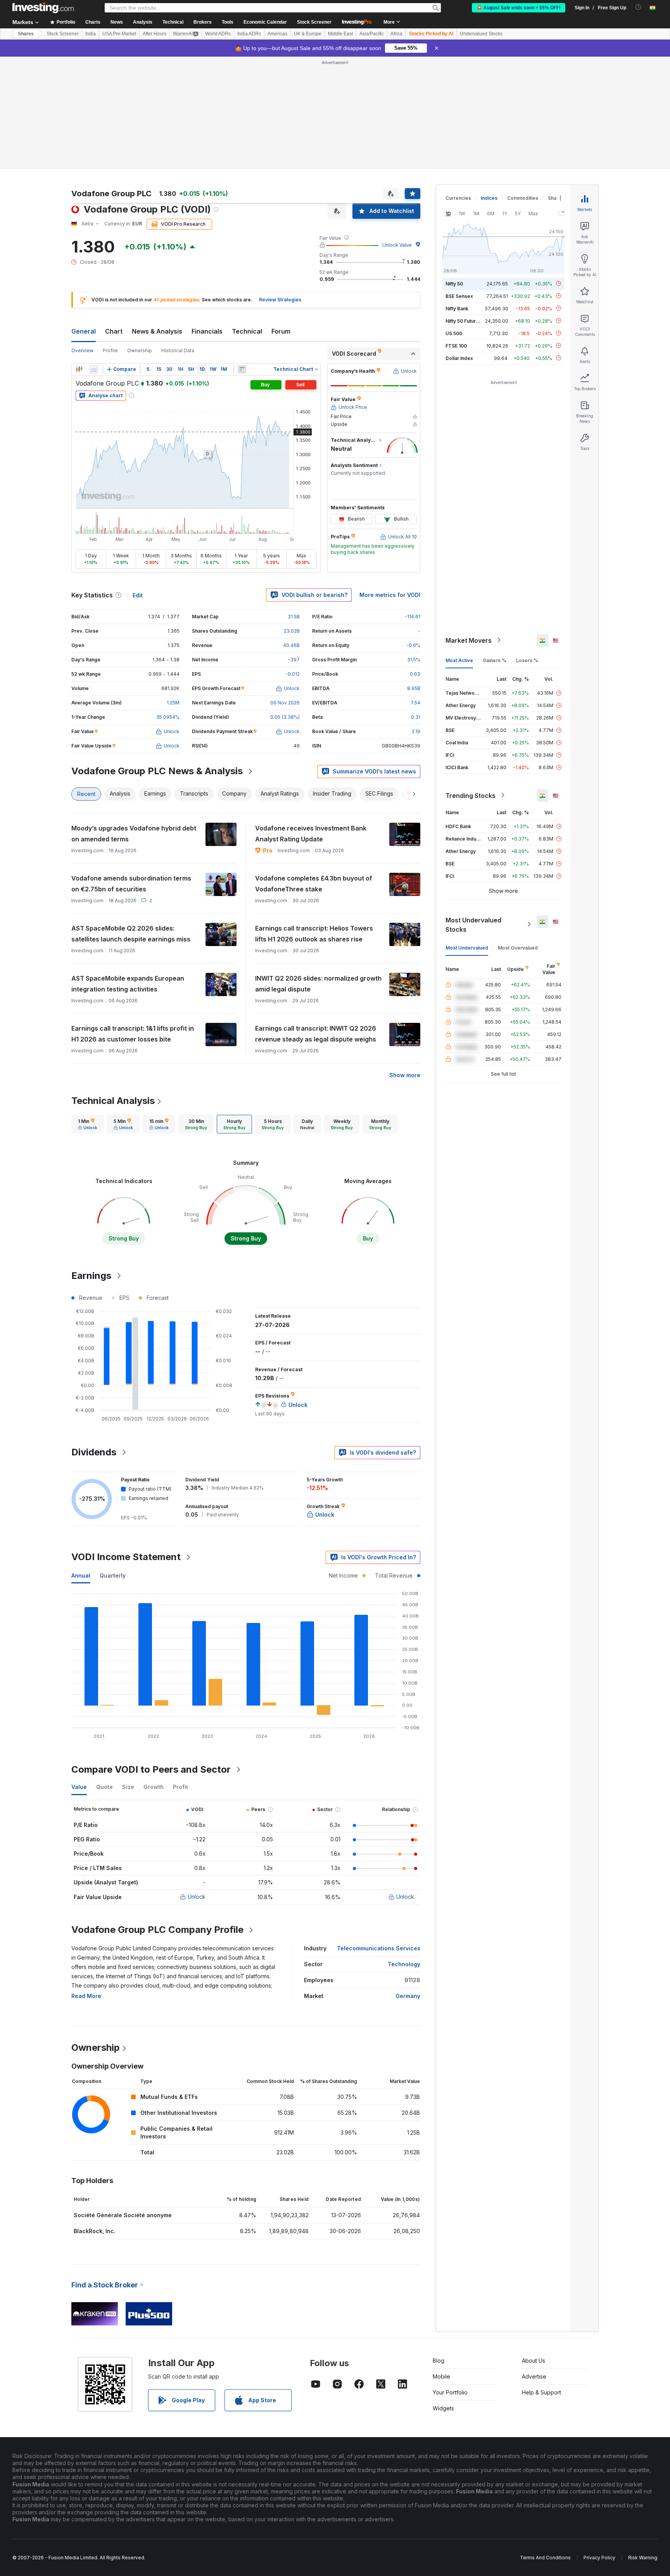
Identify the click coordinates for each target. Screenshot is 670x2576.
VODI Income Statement (126, 1557)
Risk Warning (643, 2558)
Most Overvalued (518, 947)
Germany (408, 1996)
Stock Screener (314, 22)
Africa (396, 34)
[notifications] (638, 7)
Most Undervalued (467, 947)
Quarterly (113, 1575)
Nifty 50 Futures (464, 321)
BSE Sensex (459, 296)
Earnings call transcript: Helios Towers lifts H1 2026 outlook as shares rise (314, 934)
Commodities (523, 198)
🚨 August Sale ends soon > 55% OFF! (519, 8)
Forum (281, 331)
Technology (404, 1964)
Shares (26, 34)
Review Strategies (280, 300)
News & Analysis (157, 331)
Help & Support (541, 2392)
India (91, 34)
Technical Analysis (113, 1101)
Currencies (458, 198)
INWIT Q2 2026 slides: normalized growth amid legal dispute (318, 984)
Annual (81, 1575)
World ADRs (218, 34)
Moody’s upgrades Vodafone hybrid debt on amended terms (134, 834)
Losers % (527, 660)
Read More (86, 1996)
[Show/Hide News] (242, 369)
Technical (247, 331)
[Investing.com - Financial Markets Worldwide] (43, 8)
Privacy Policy (599, 2558)
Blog (439, 2361)
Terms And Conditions (545, 2558)
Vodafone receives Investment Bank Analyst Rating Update (311, 834)
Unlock (197, 1897)
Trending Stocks (471, 795)
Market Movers (469, 640)
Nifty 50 (454, 283)
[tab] (88, 1124)
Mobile (441, 2376)
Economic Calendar (265, 22)
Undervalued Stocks (481, 34)
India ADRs (249, 34)
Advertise (534, 2376)
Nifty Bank (457, 308)
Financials (207, 331)
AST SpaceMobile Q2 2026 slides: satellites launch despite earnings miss (131, 934)
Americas (277, 34)
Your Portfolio (450, 2392)
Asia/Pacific (372, 34)
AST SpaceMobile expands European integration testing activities (128, 984)
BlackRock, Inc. (95, 2231)
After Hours (155, 34)
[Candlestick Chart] (79, 369)
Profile (110, 350)
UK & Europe (308, 34)
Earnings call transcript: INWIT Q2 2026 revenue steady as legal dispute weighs (316, 1034)
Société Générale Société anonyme (123, 2215)
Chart (114, 331)
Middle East (340, 34)
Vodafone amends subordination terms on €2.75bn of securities (131, 884)
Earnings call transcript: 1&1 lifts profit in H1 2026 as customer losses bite (133, 1034)
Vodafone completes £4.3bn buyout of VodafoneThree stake (314, 884)
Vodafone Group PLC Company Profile (157, 1930)
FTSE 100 (456, 345)
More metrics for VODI (390, 595)
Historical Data (178, 350)
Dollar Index (459, 358)
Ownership (140, 350)
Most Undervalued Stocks (473, 924)
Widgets (443, 2408)
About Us (534, 2361)
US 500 (454, 333)
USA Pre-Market (119, 34)
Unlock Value (397, 245)
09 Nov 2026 (285, 703)
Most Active (459, 660)
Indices (489, 198)
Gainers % (495, 660)
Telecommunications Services (379, 1948)
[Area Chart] (94, 369)
